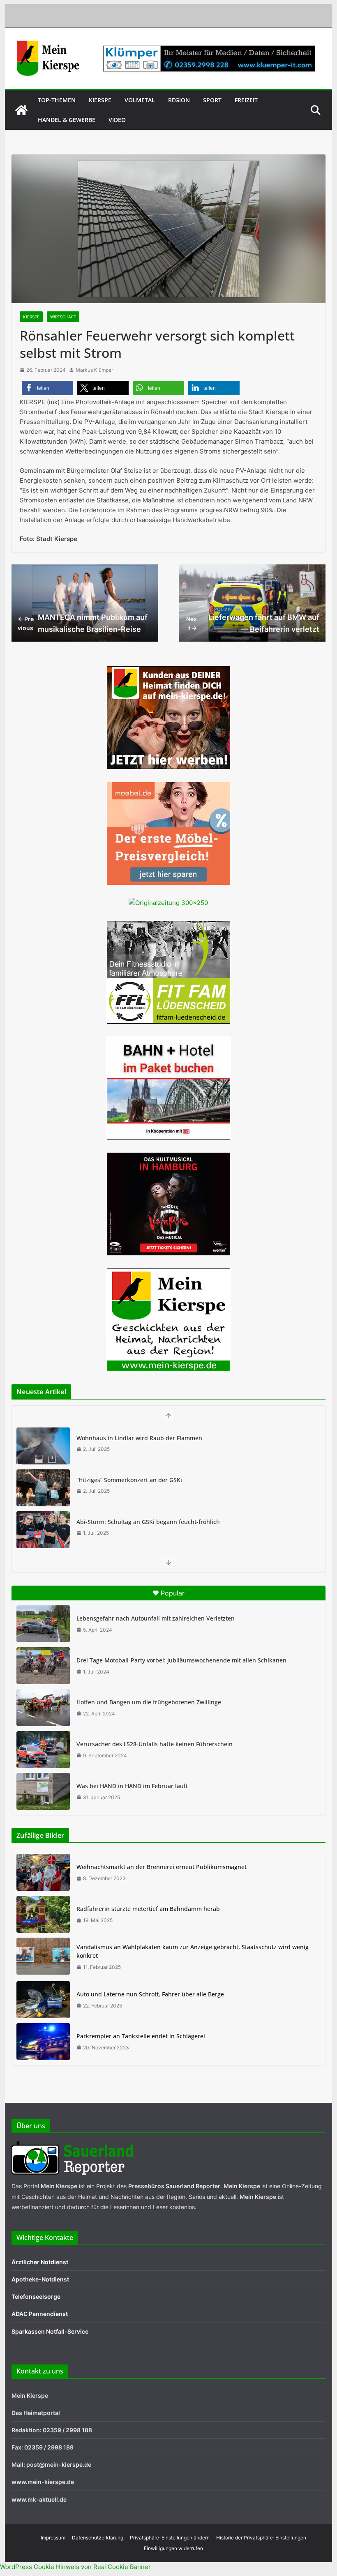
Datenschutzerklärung (98, 2538)
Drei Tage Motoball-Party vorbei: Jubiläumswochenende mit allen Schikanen (181, 1660)
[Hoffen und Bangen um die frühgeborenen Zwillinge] (43, 1708)
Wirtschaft (63, 317)
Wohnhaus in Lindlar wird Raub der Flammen (139, 1438)
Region (179, 100)
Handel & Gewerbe (67, 120)
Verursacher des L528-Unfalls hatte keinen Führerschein (155, 1744)
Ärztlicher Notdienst (40, 2262)
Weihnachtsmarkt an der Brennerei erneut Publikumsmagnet (162, 1867)
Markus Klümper (94, 370)
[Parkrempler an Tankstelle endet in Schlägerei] (43, 2042)
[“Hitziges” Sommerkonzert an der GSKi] (43, 1488)
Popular (173, 1593)
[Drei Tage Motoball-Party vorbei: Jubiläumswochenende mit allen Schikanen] (43, 1666)
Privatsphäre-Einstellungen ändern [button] (170, 2538)
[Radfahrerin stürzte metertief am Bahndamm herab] (43, 1914)
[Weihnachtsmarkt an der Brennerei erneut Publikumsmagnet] (43, 1872)
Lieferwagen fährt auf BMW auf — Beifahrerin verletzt (253, 623)
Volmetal (140, 100)
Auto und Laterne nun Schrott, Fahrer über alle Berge (150, 1994)
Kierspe (100, 100)
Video (117, 120)
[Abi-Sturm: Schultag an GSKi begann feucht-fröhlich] (43, 1530)
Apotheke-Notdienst (40, 2279)
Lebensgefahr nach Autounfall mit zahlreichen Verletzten (156, 1618)
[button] (47, 388)
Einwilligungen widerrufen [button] (173, 2548)
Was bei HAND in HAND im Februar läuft (132, 1786)
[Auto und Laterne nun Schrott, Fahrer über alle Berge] (43, 2000)
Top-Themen (57, 100)
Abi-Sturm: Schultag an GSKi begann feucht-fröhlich (148, 1522)
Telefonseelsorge (36, 2296)
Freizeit (246, 100)
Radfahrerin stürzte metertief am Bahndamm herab (148, 1909)
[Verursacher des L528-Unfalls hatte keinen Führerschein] (43, 1750)
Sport (212, 100)
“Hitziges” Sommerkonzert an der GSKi (129, 1480)
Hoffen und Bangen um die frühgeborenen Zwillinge (149, 1702)
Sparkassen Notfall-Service (50, 2331)
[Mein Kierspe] (21, 110)
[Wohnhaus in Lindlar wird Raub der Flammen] (43, 1446)
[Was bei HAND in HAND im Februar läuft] (43, 1791)
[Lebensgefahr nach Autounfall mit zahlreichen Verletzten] (43, 1624)
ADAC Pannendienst (40, 2314)
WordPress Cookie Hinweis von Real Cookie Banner (75, 2567)
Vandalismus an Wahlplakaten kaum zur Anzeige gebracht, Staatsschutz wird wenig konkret (193, 1951)
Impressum (53, 2538)
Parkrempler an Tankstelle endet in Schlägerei (141, 2036)
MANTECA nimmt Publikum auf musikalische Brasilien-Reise (83, 623)
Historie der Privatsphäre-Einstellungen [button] (261, 2538)
